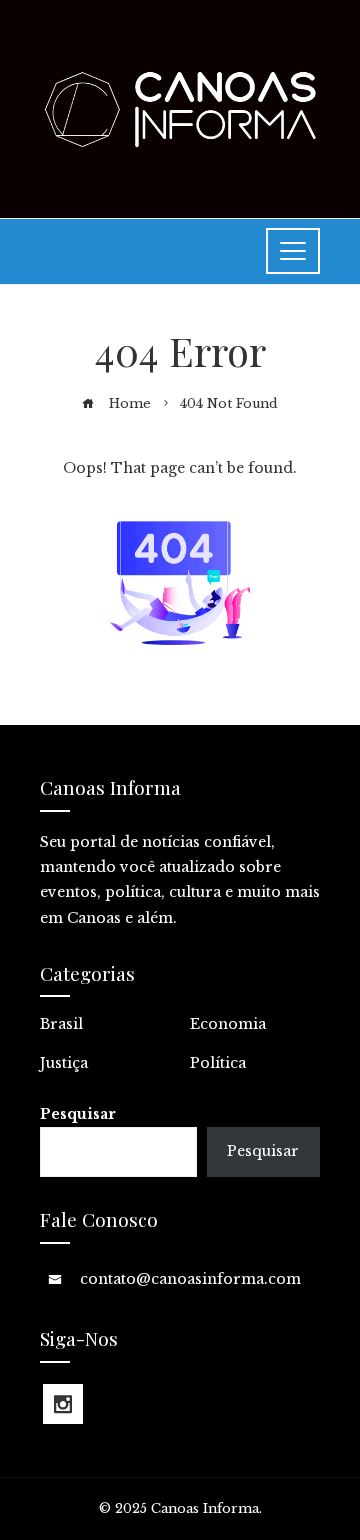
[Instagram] (63, 1404)
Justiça (64, 1063)
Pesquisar (78, 1114)
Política (218, 1063)
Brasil (61, 1024)
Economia (228, 1024)
